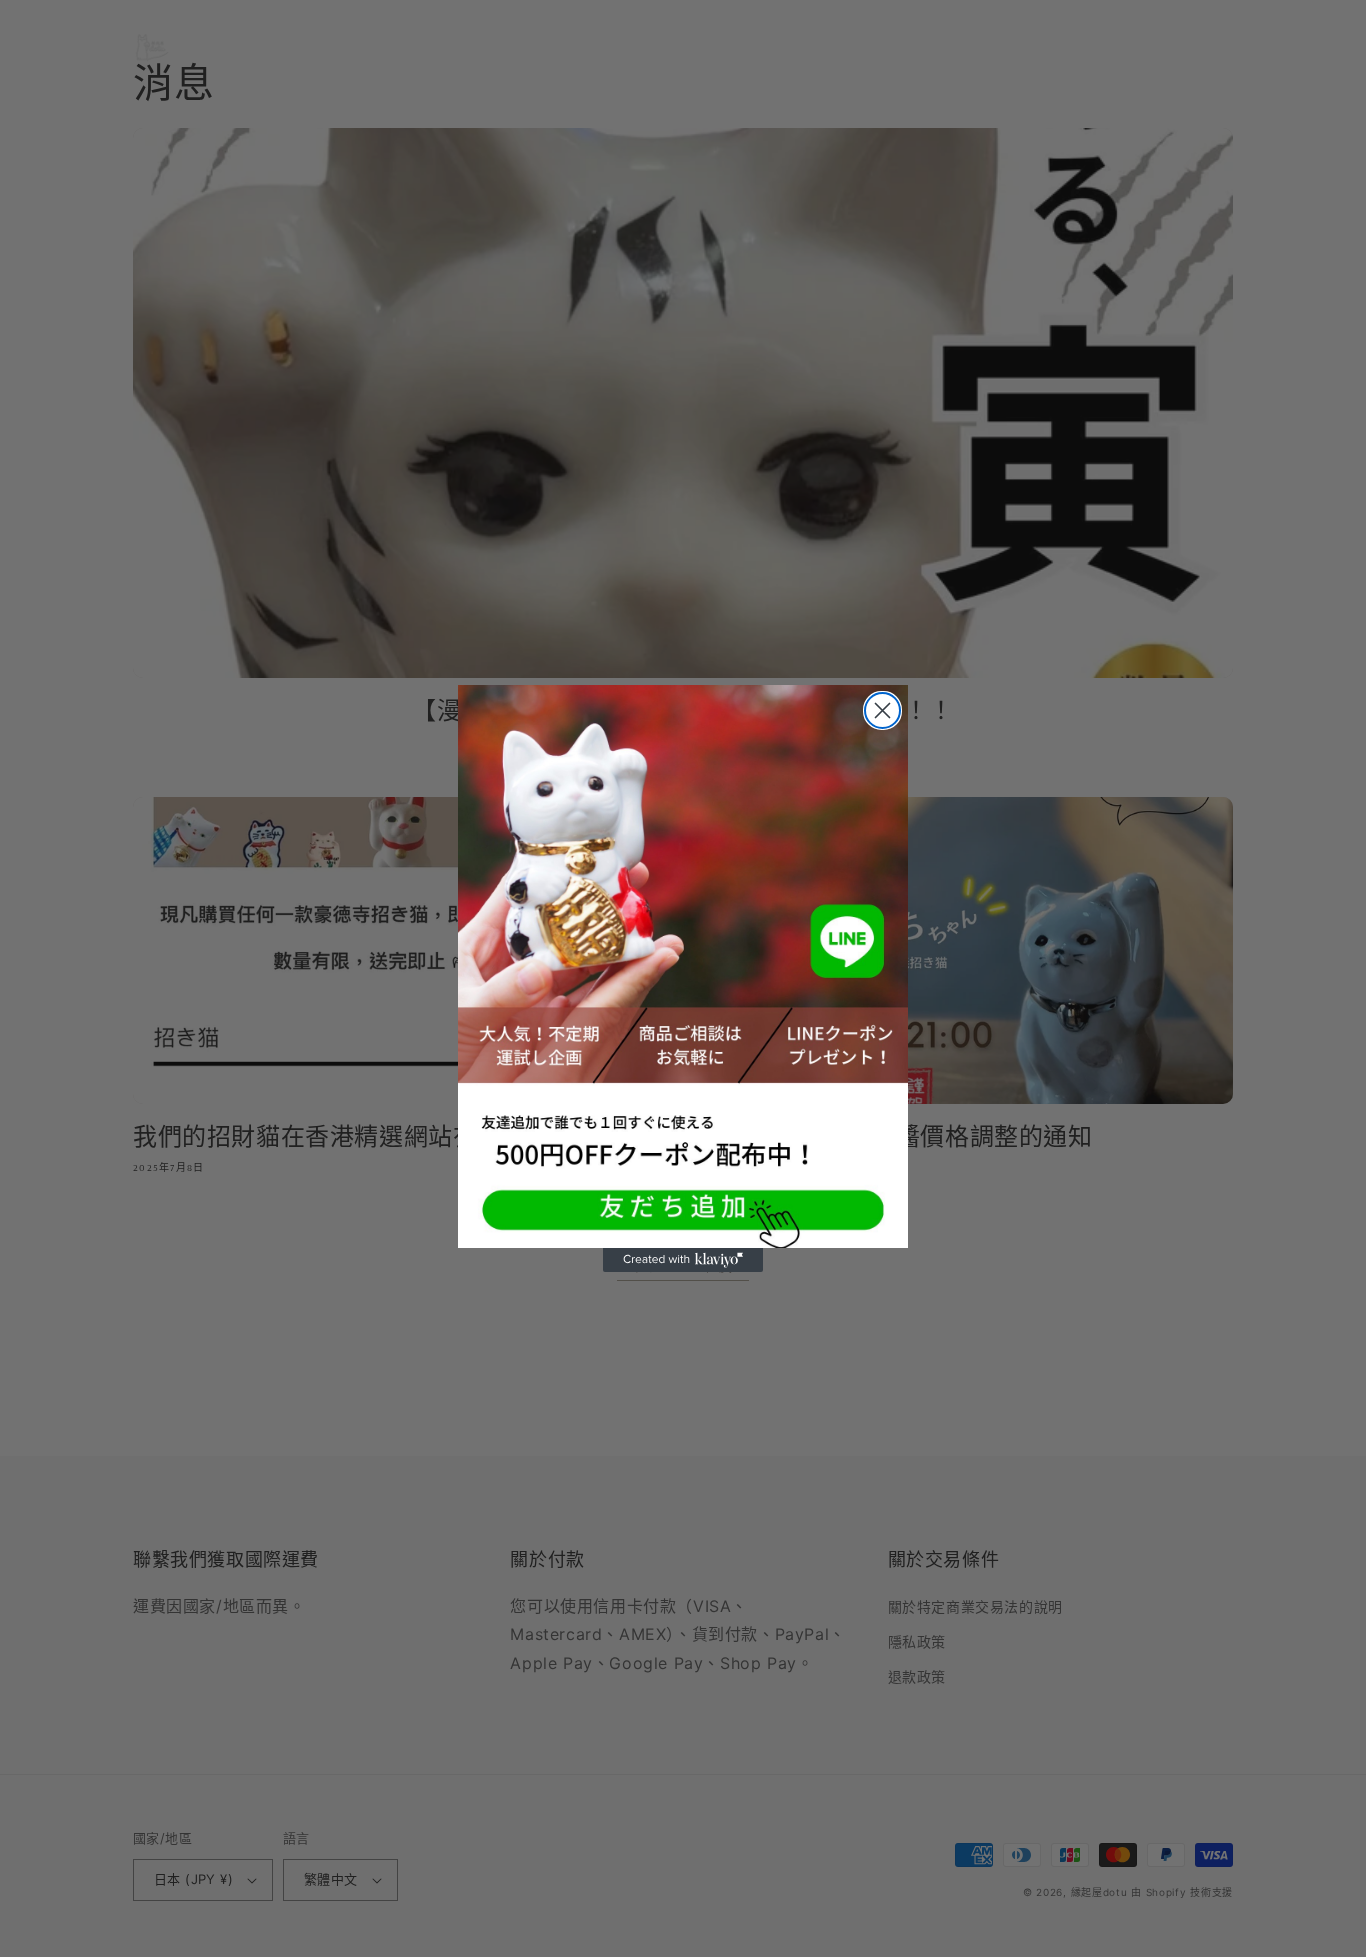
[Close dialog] (882, 710)
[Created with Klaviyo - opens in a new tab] (683, 1260)
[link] (683, 966)
